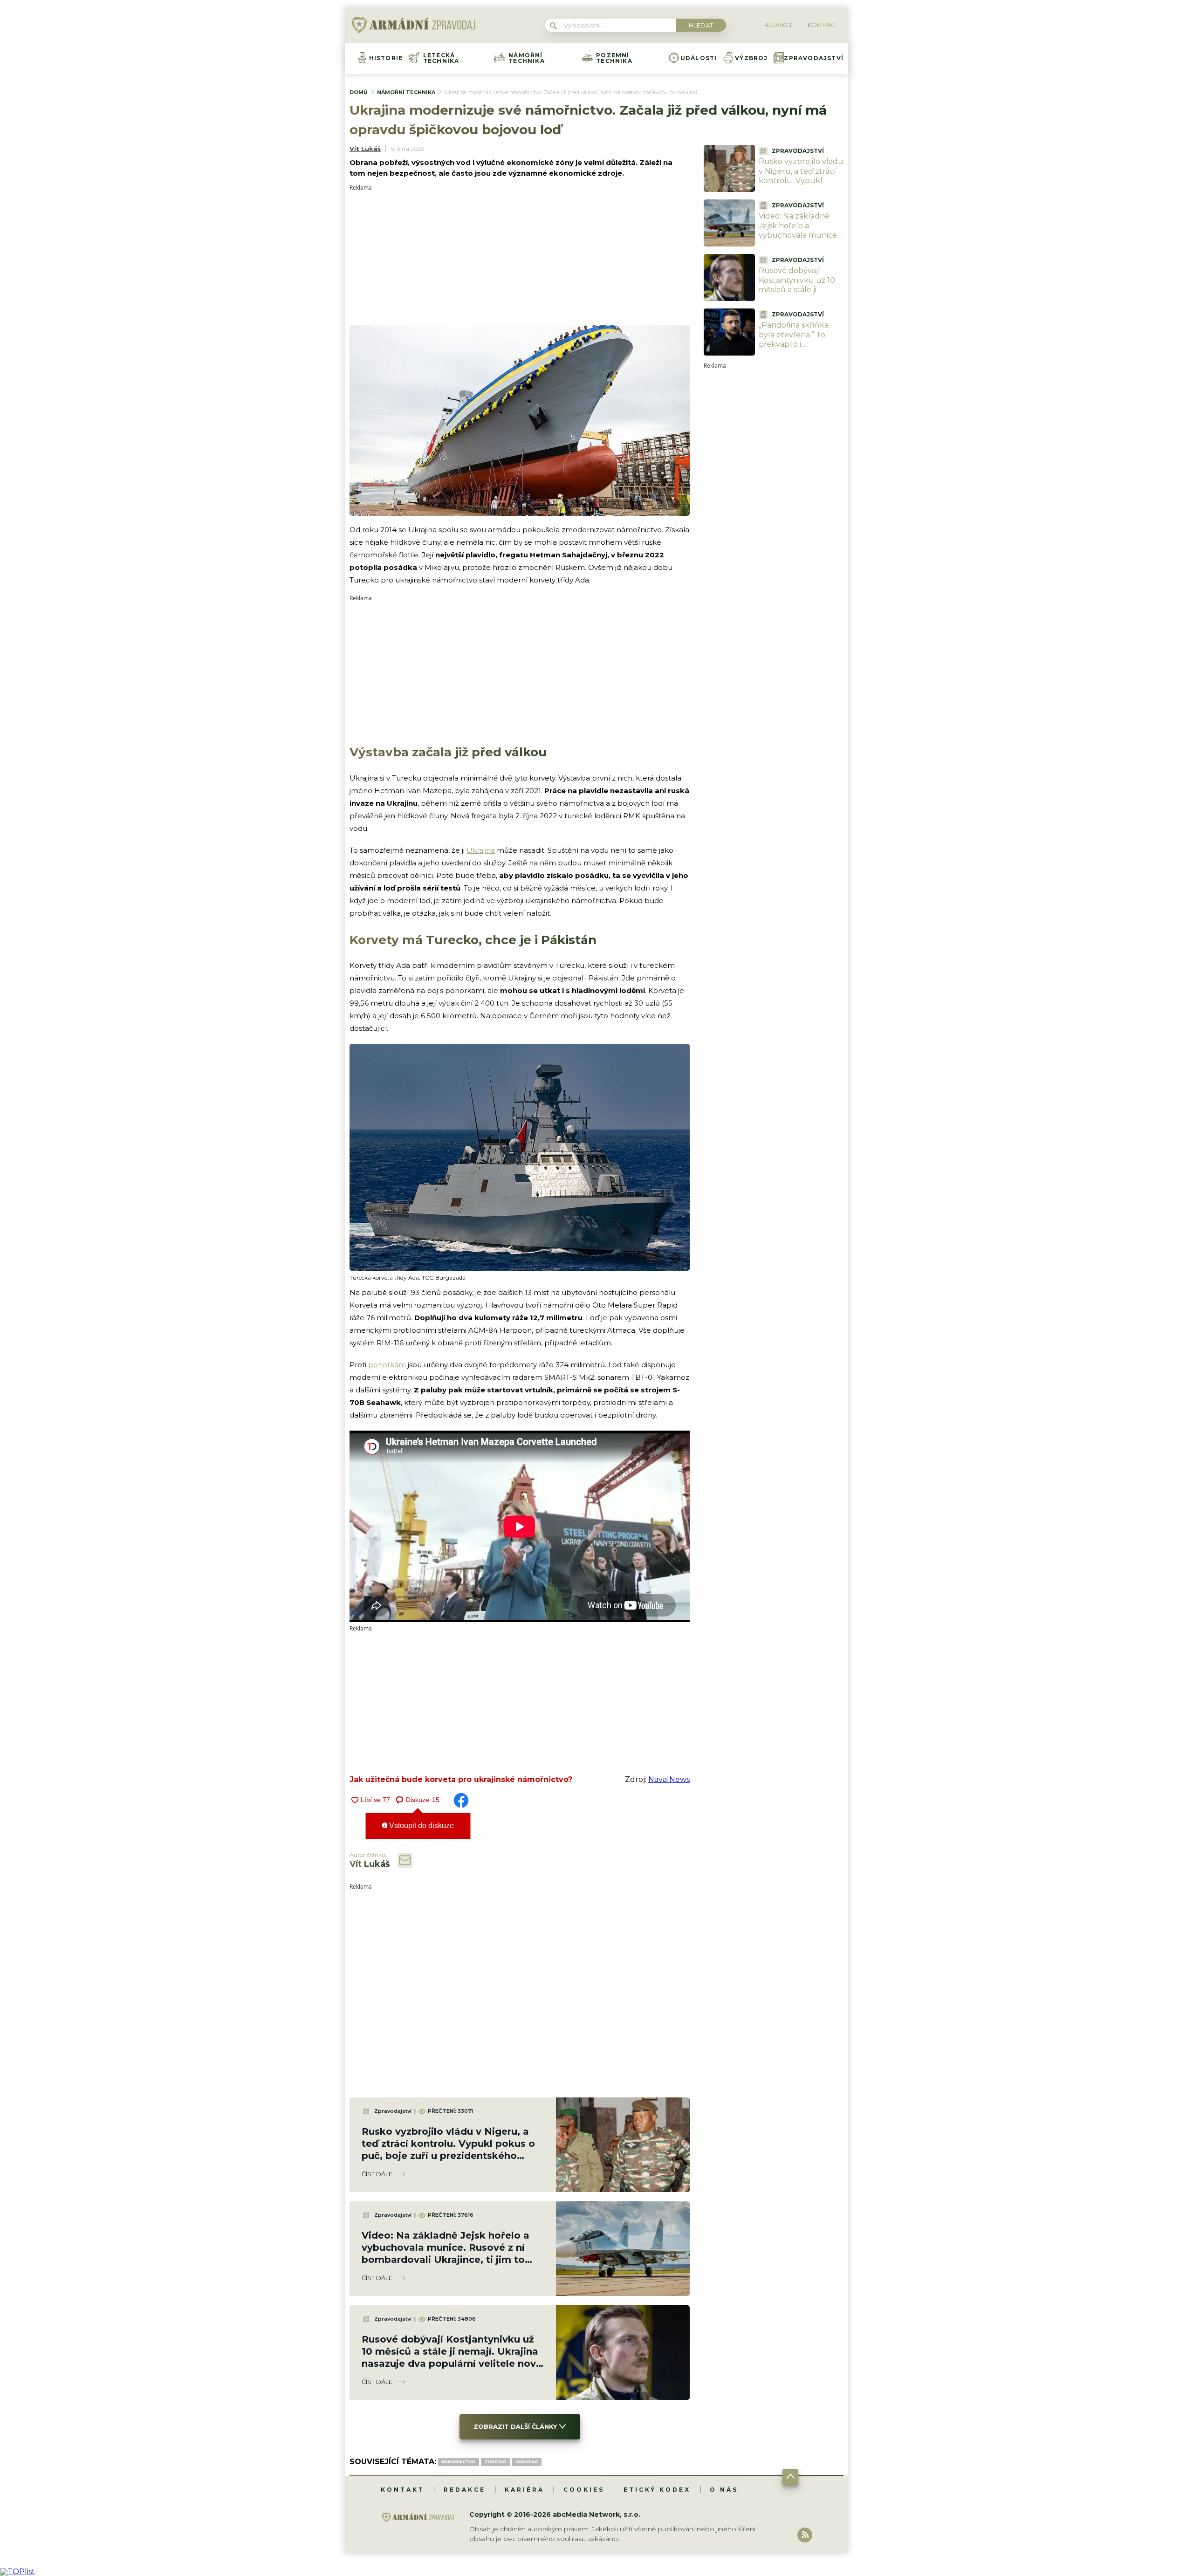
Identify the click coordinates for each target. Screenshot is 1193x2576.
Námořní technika (527, 58)
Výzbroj (751, 58)
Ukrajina (481, 850)
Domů (359, 92)
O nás (724, 2490)
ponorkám (387, 1365)
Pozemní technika (614, 58)
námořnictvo (459, 2462)
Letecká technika (441, 58)
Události (699, 58)
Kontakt (403, 2490)
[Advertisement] (520, 256)
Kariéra (525, 2490)
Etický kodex (657, 2490)
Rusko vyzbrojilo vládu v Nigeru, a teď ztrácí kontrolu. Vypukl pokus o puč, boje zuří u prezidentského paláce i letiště (801, 186)
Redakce (465, 2490)
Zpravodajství (814, 58)
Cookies (584, 2490)
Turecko (496, 2462)
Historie (386, 58)
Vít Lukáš (365, 149)
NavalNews (669, 1779)
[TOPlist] (17, 2572)
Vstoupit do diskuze (421, 1826)
